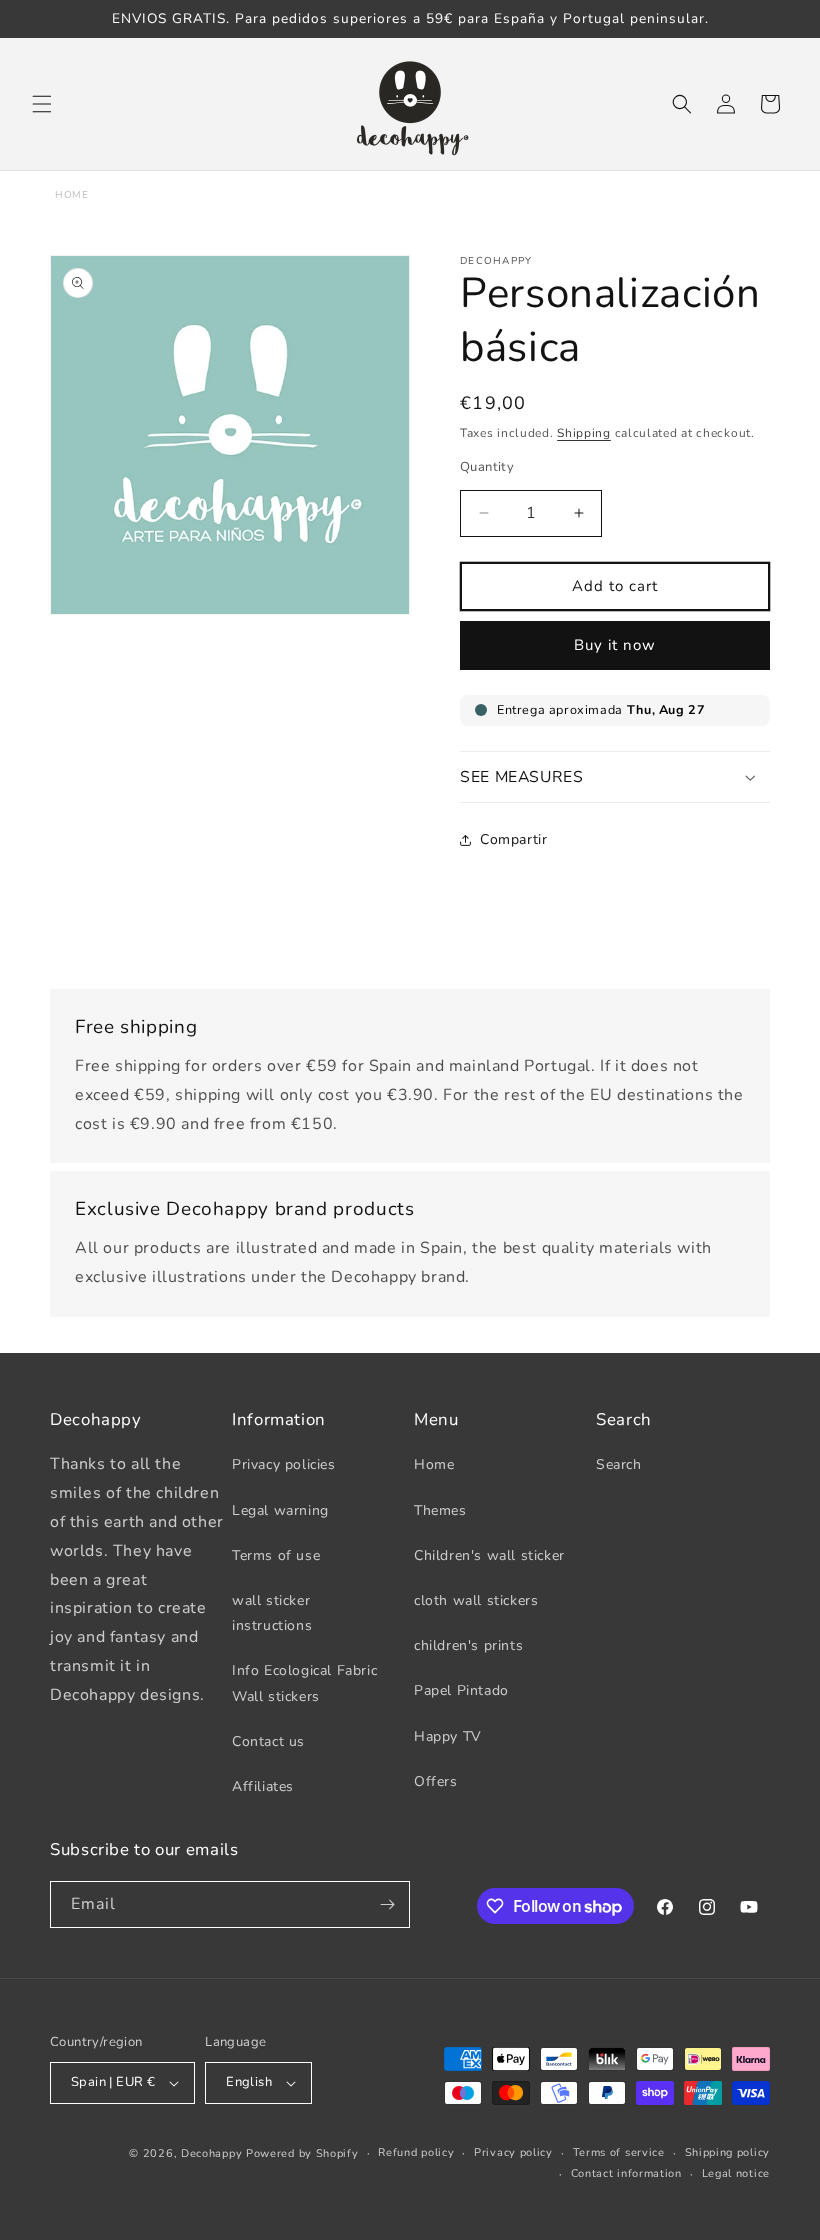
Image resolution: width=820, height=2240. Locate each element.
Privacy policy (513, 2152)
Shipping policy (728, 2152)
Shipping (584, 433)
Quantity (487, 467)
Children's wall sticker (489, 1555)
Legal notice (736, 2173)
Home (71, 195)
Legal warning (280, 1510)
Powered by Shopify (302, 2153)
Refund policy (416, 2152)
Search (619, 1464)
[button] (42, 104)
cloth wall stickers (476, 1600)
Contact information (626, 2173)
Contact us (268, 1741)
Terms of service (619, 2152)
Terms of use (276, 1555)
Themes (440, 1510)
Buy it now (615, 645)
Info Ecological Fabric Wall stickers (304, 1683)
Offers (436, 1781)
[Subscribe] (387, 1904)
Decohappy (211, 2153)
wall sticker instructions (272, 1613)
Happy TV (448, 1736)
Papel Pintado (461, 1690)
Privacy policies (284, 1464)
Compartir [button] (513, 839)
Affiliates (263, 1786)
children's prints (468, 1645)
